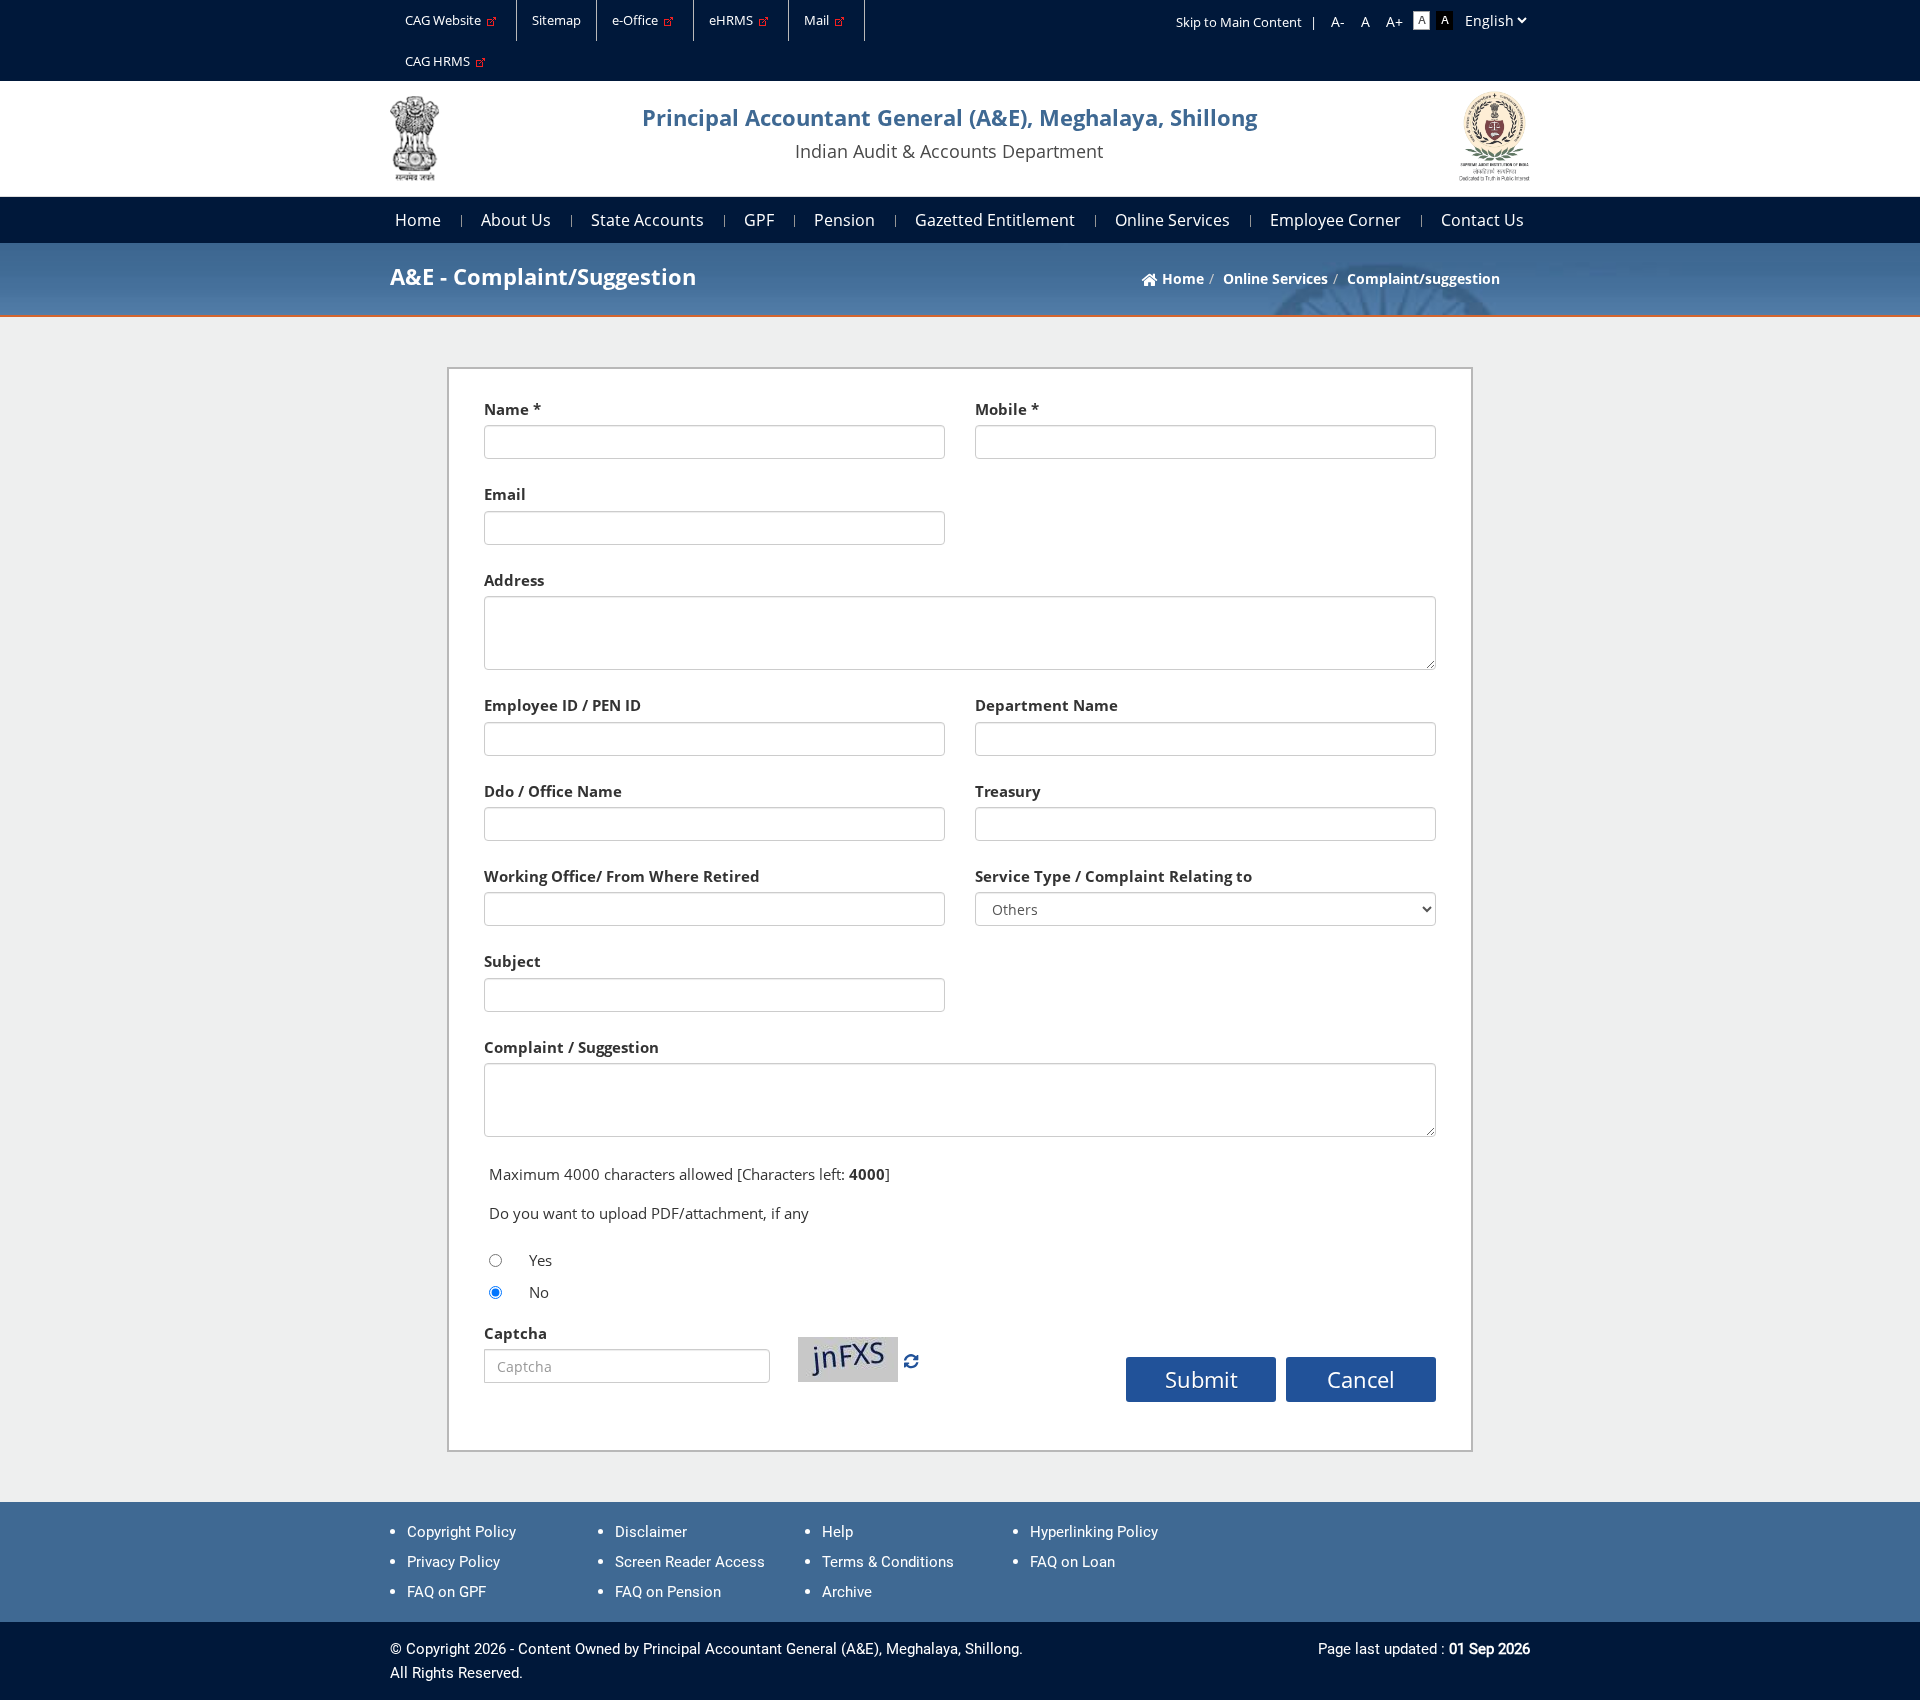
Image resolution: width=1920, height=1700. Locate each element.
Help (837, 1532)
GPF (759, 220)
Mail (819, 20)
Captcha (515, 1333)
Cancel (1361, 1379)
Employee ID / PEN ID (562, 705)
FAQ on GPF (446, 1592)
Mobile (1001, 409)
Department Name (1046, 705)
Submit (1201, 1379)
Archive (847, 1592)
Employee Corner (1335, 220)
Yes (540, 1260)
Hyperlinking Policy (1094, 1532)
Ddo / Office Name (553, 791)
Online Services (1172, 220)
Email (505, 494)
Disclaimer (651, 1532)
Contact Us (1482, 220)
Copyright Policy (461, 1532)
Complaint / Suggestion (571, 1047)
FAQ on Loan (1072, 1562)
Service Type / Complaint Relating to (1113, 876)
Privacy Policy (453, 1562)
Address (514, 580)
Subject (512, 961)
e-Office (638, 20)
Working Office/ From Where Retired (622, 876)
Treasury (1008, 791)
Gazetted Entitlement (995, 220)
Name (506, 409)
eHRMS (734, 20)
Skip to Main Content (1239, 22)
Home (418, 220)
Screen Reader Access (690, 1562)
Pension (844, 220)
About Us (516, 220)
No (539, 1292)
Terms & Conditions (888, 1562)
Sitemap (556, 20)
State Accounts (647, 220)
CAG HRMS (440, 61)
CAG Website (446, 20)
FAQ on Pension (668, 1592)
